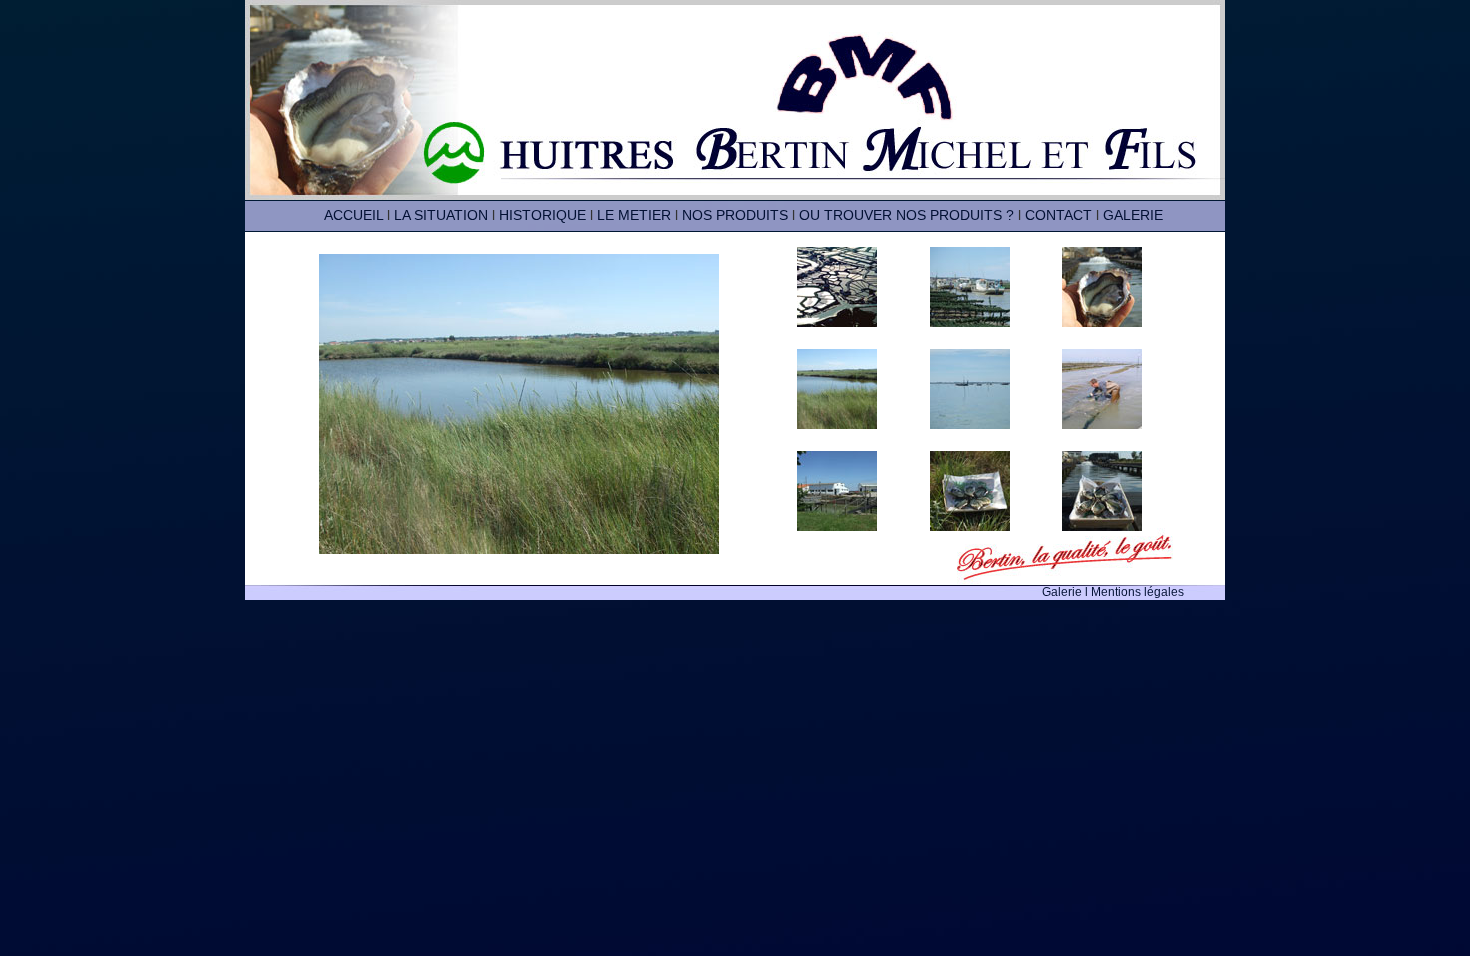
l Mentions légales (1134, 592)
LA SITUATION (441, 215)
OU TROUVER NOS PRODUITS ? (906, 215)
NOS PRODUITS (735, 215)
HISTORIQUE (542, 215)
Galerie (1063, 592)
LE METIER (634, 215)
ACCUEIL (353, 215)
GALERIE (1133, 215)
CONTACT (1058, 215)
